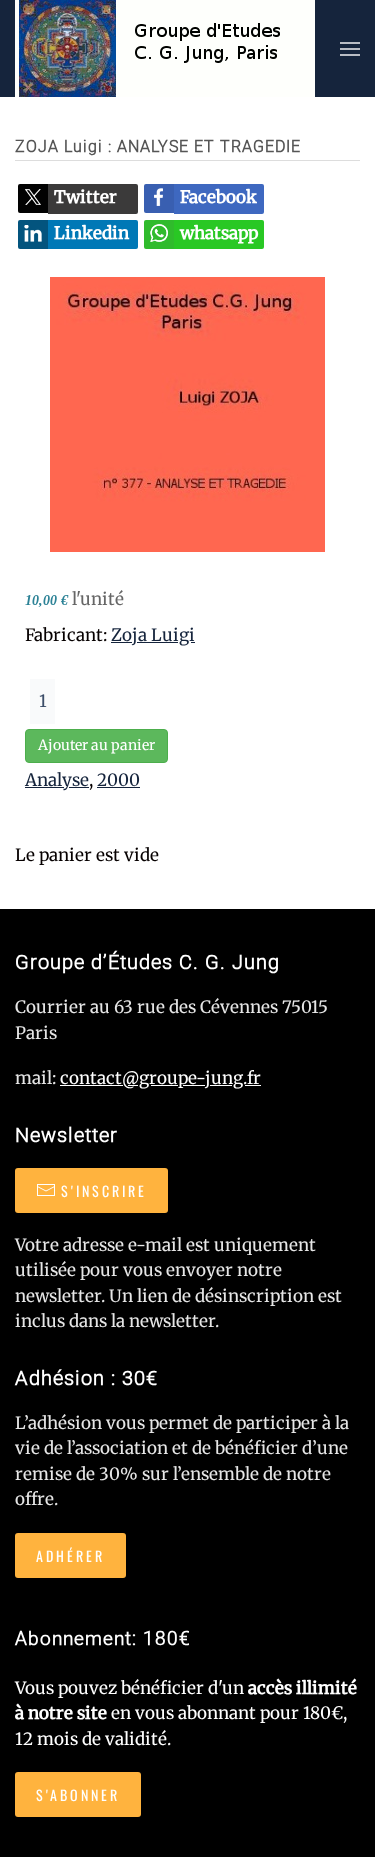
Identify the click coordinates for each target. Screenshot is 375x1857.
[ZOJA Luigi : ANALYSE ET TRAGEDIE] (187, 413)
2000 (118, 780)
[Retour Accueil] (165, 48)
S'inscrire (104, 1190)
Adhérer (70, 1555)
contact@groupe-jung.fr (160, 1078)
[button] (350, 48)
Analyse (57, 780)
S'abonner (78, 1794)
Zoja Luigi (153, 635)
